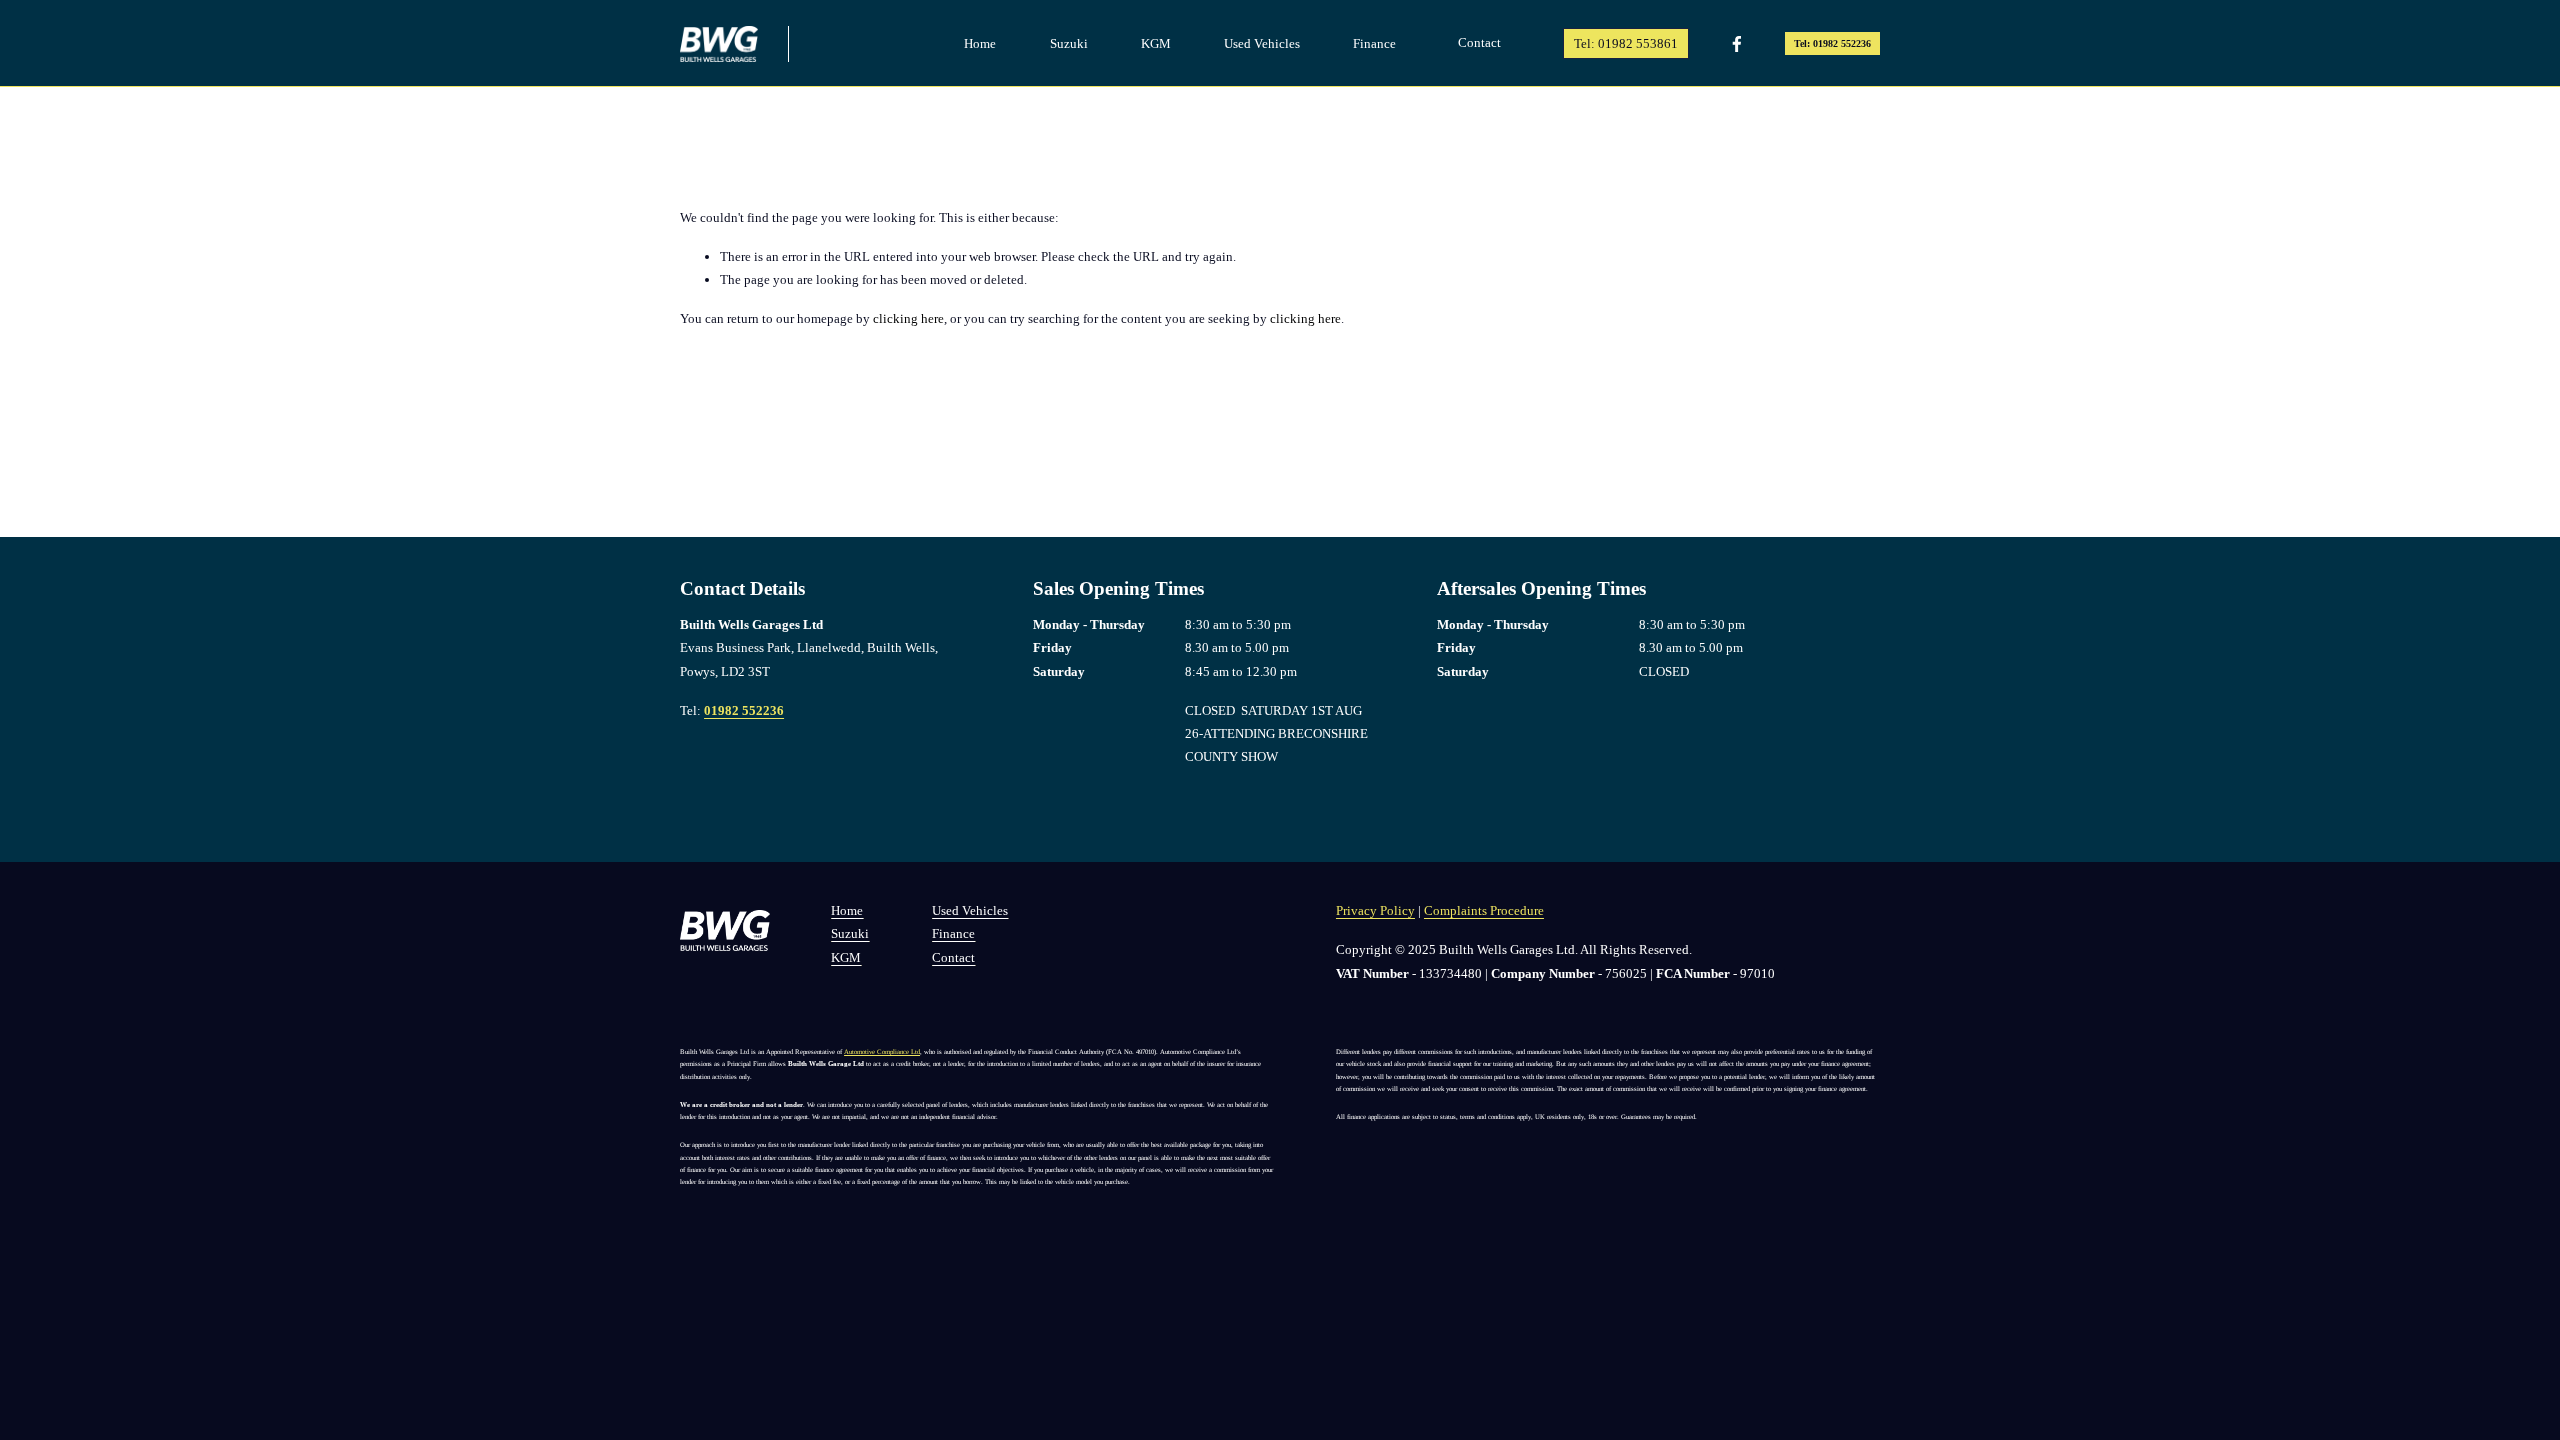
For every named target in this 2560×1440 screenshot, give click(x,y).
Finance (1374, 43)
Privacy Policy (1375, 910)
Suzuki (1069, 43)
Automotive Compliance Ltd (882, 1051)
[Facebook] (1737, 44)
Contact (1479, 42)
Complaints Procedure (1484, 910)
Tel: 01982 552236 (1832, 43)
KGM (1156, 43)
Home (980, 43)
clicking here (908, 318)
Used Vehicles (1262, 43)
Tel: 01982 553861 (1626, 43)
